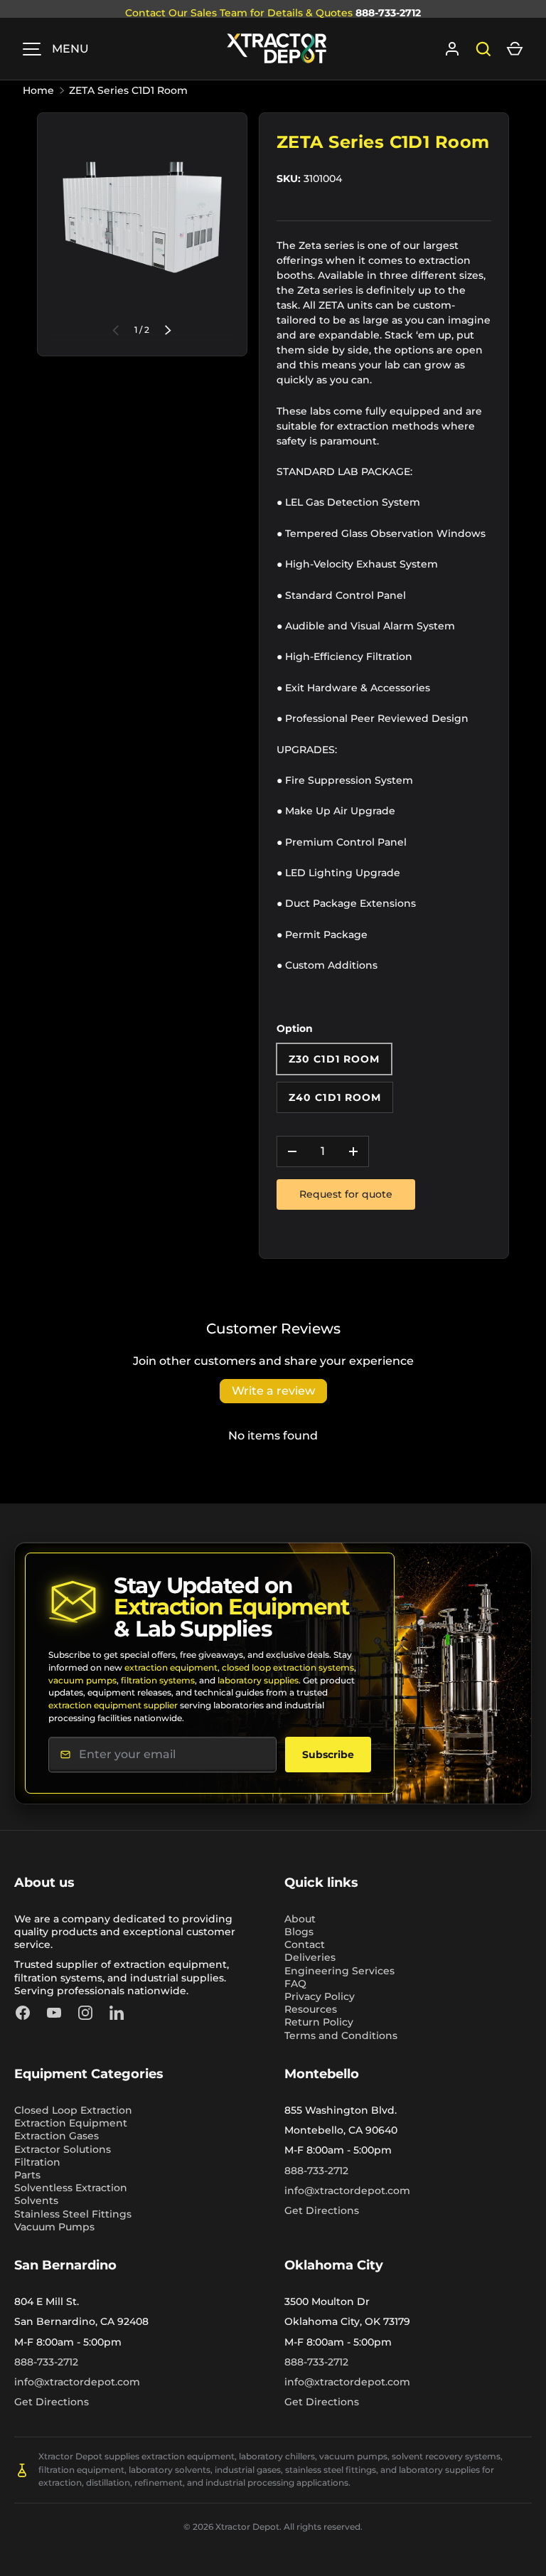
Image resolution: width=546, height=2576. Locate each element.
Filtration (37, 2162)
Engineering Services (339, 1971)
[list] (142, 218)
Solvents (36, 2200)
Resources (311, 2009)
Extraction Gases (57, 2136)
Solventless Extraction (71, 2188)
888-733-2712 (388, 13)
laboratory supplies (258, 1680)
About (300, 1919)
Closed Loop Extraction (73, 2110)
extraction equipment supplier (113, 1705)
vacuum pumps (82, 1680)
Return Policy (319, 2022)
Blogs (299, 1932)
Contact (305, 1944)
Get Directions (322, 2210)
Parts (27, 2175)
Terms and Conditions (341, 2035)
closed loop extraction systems (288, 1667)
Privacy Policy (320, 1996)
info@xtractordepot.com (347, 2191)
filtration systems (158, 1680)
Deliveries (310, 1957)
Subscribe (328, 1755)
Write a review (273, 1391)
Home (38, 90)
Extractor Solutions (63, 2149)
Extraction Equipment (71, 2123)
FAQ (295, 1984)
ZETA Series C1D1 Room (128, 90)
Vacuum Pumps (54, 2227)
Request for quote (346, 1194)
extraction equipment (171, 1667)
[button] (515, 49)
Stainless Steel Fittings (73, 2214)
